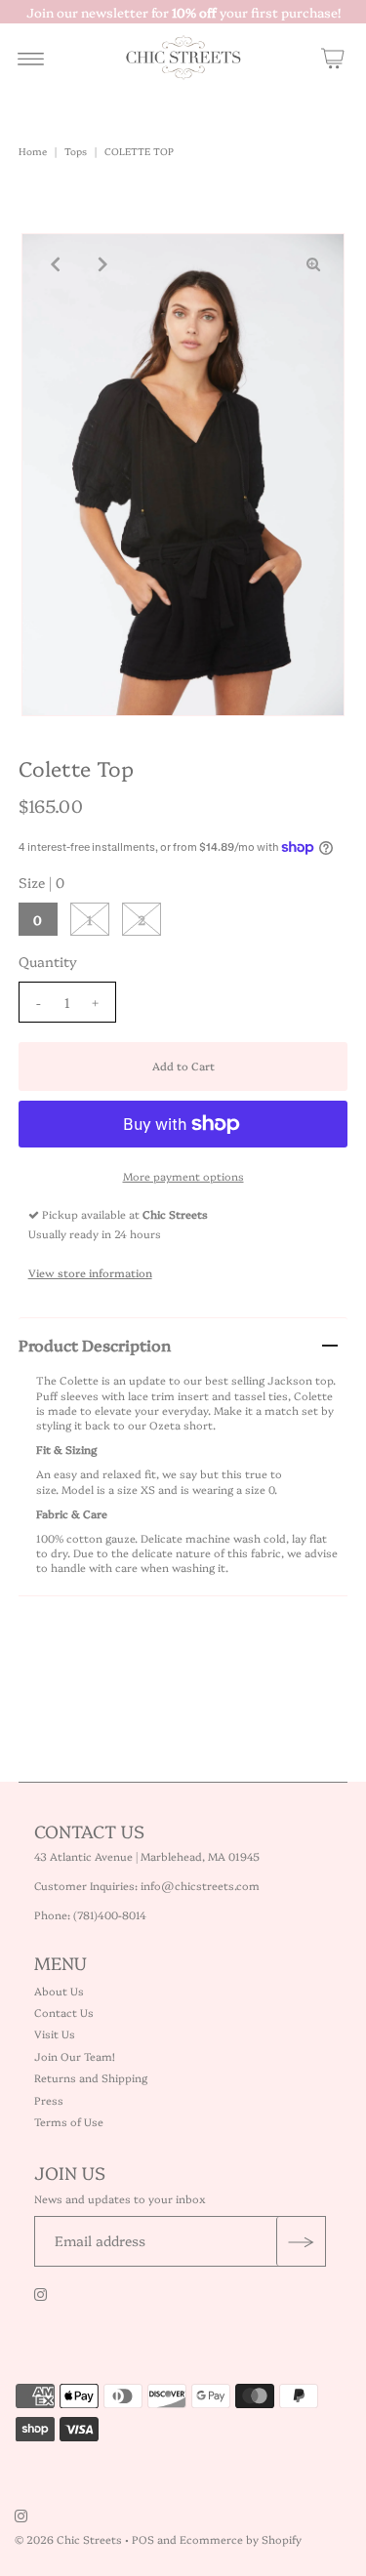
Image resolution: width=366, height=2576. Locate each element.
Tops (76, 151)
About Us (59, 1991)
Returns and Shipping (91, 2078)
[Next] (101, 264)
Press (49, 2100)
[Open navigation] (31, 58)
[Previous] (53, 264)
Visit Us (55, 2034)
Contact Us (64, 2012)
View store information (90, 1273)
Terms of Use (69, 2122)
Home (33, 151)
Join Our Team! (75, 2056)
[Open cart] (333, 58)
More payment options (183, 1176)
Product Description (95, 1345)
